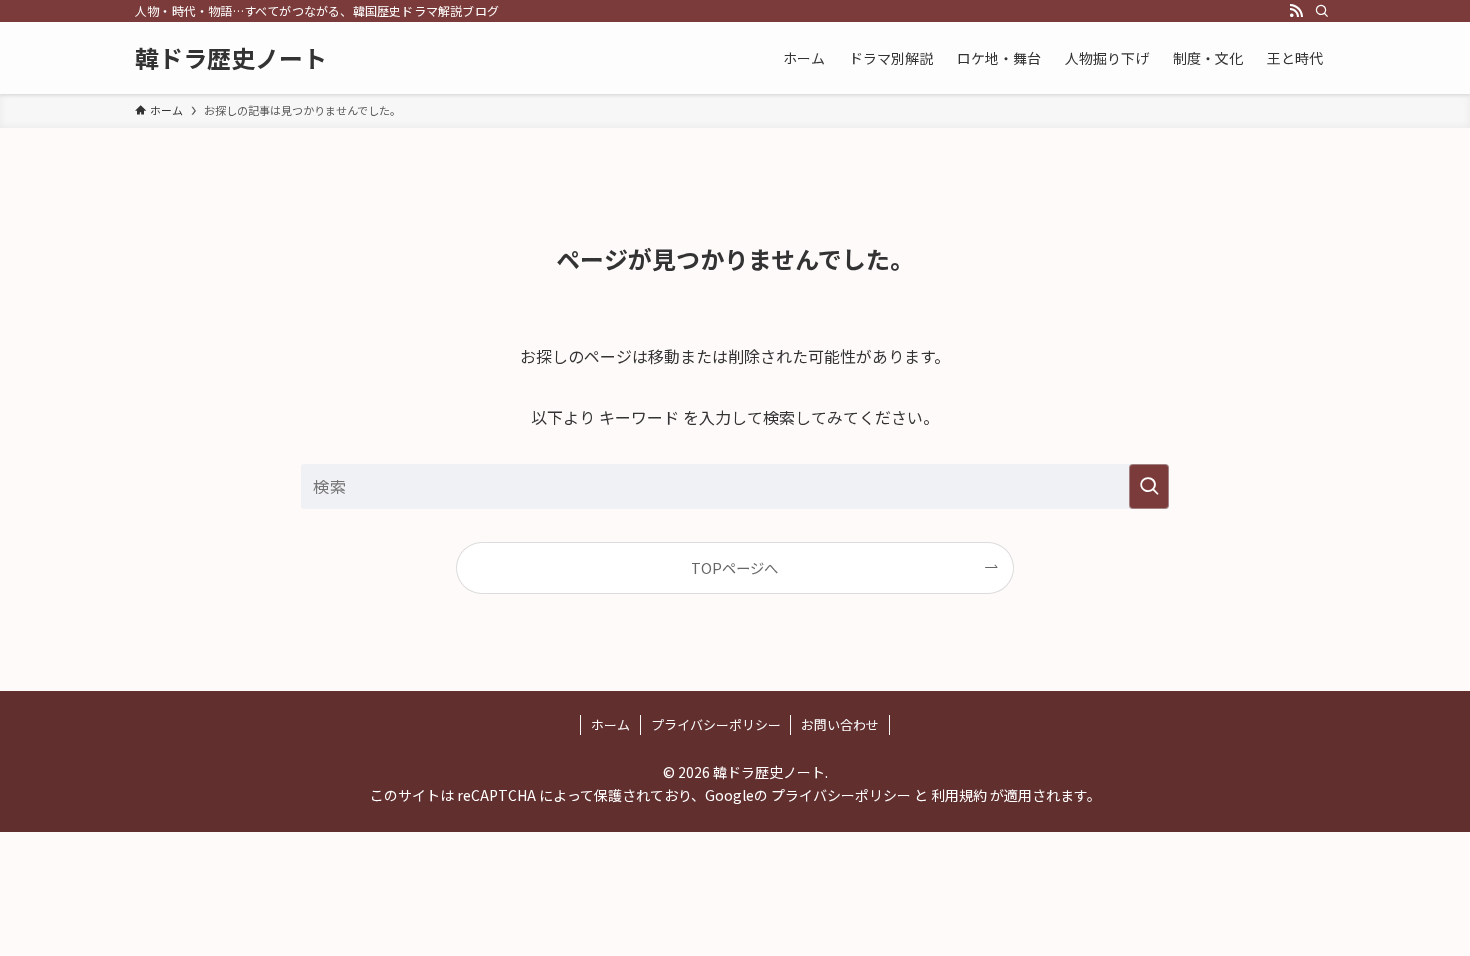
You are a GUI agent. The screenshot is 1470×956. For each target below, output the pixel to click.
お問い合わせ (840, 724)
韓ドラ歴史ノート (231, 58)
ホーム (610, 724)
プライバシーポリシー (716, 724)
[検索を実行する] (1149, 486)
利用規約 (959, 795)
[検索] (1322, 11)
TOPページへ (734, 567)
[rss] (1296, 11)
